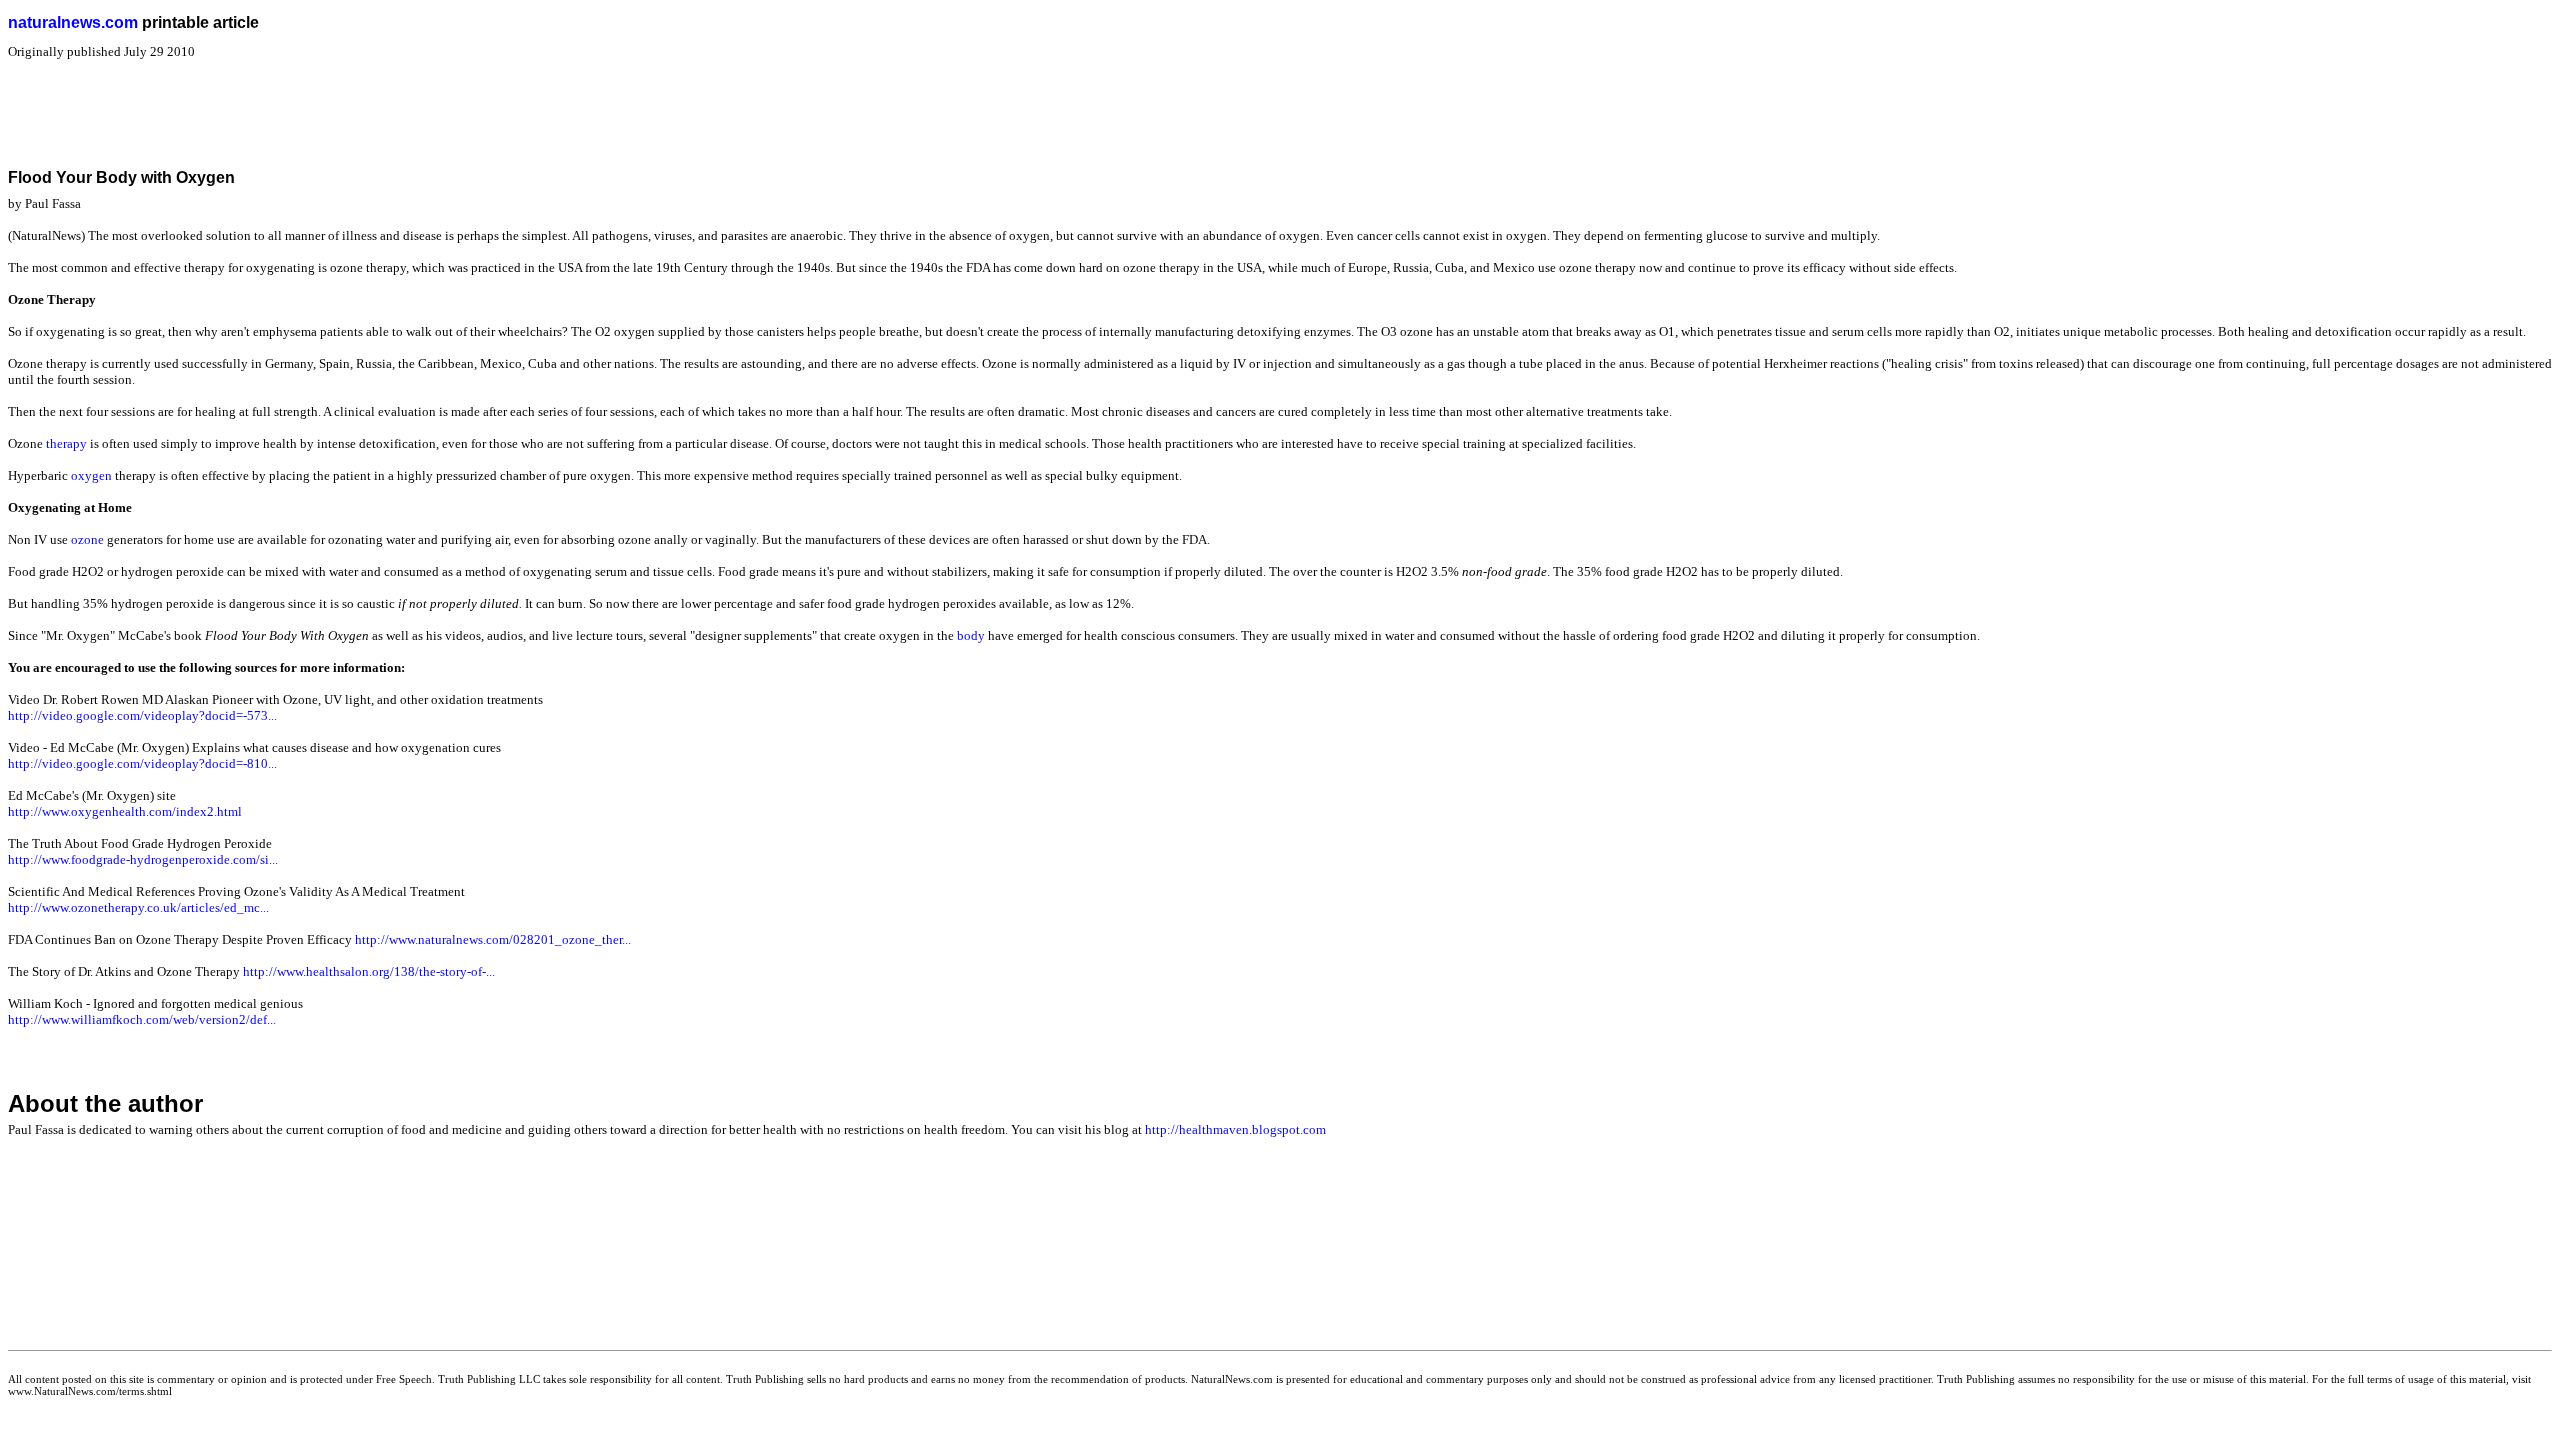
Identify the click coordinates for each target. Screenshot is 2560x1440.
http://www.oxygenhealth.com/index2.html (125, 811)
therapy (66, 443)
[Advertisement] (372, 105)
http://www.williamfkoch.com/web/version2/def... (142, 1019)
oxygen (91, 475)
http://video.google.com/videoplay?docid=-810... (142, 763)
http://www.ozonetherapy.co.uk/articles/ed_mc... (138, 907)
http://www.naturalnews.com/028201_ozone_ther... (493, 939)
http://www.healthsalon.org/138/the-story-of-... (369, 971)
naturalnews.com (73, 22)
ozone (87, 539)
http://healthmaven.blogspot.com (1235, 1129)
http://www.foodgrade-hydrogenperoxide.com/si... (143, 859)
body (971, 635)
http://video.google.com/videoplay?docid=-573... (142, 715)
